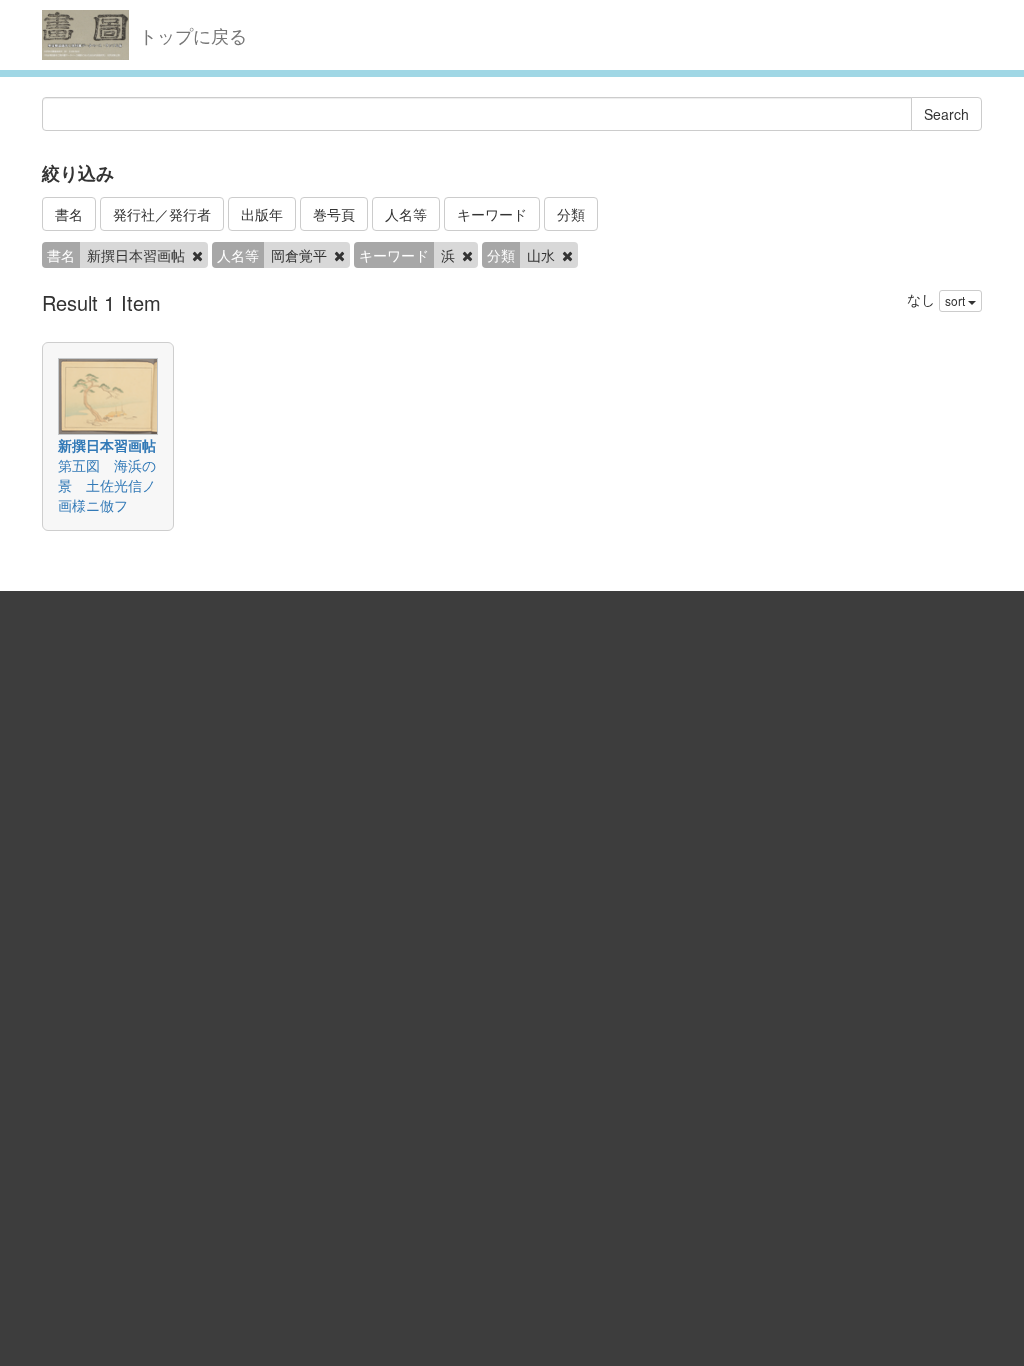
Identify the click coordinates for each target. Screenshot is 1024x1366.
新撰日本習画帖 (107, 445)
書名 (69, 214)
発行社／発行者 (162, 214)
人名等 (406, 214)
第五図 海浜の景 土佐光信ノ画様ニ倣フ (107, 485)
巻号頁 (334, 214)
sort (956, 300)
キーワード (492, 214)
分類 (571, 214)
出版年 (262, 214)
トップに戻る (193, 35)
